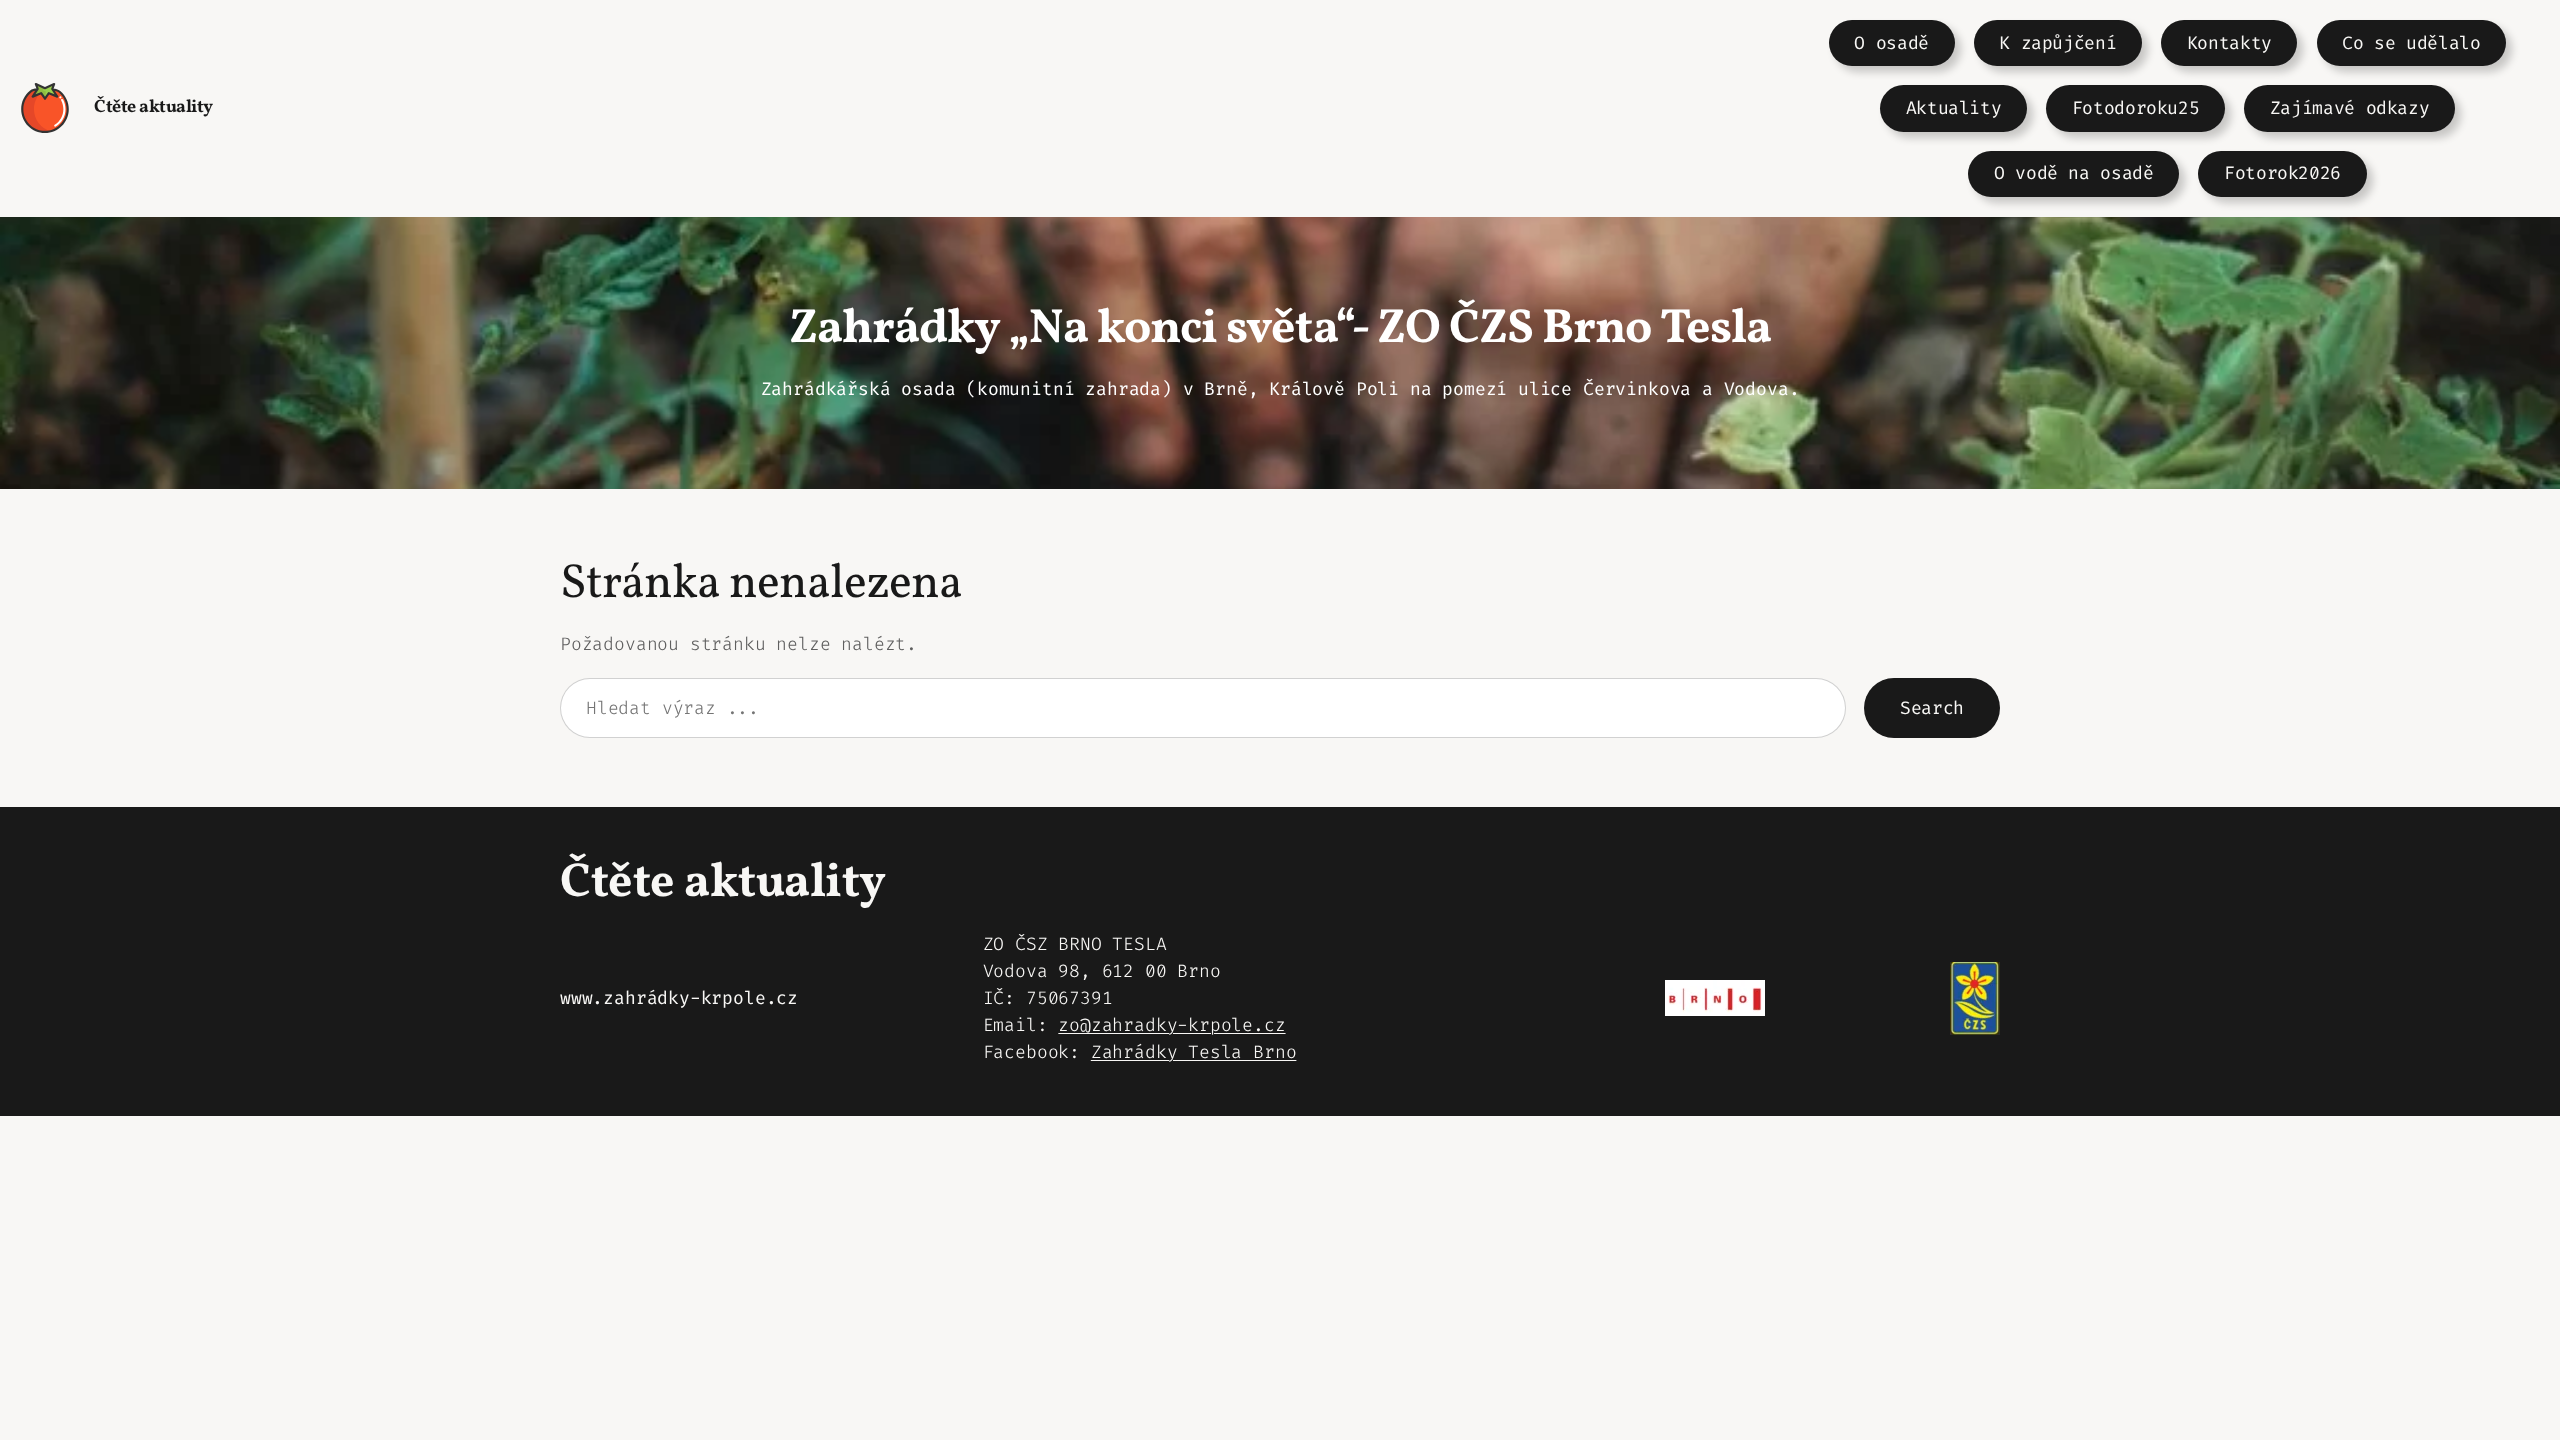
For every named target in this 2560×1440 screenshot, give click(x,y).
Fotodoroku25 (2136, 108)
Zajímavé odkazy (2350, 108)
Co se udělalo (2411, 43)
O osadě (1891, 43)
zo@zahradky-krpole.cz (1171, 1025)
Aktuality (1954, 108)
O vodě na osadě (2074, 173)
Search (1932, 708)
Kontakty (2229, 43)
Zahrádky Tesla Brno (1194, 1052)
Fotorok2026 (2282, 173)
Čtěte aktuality (153, 107)
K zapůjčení (2057, 43)
